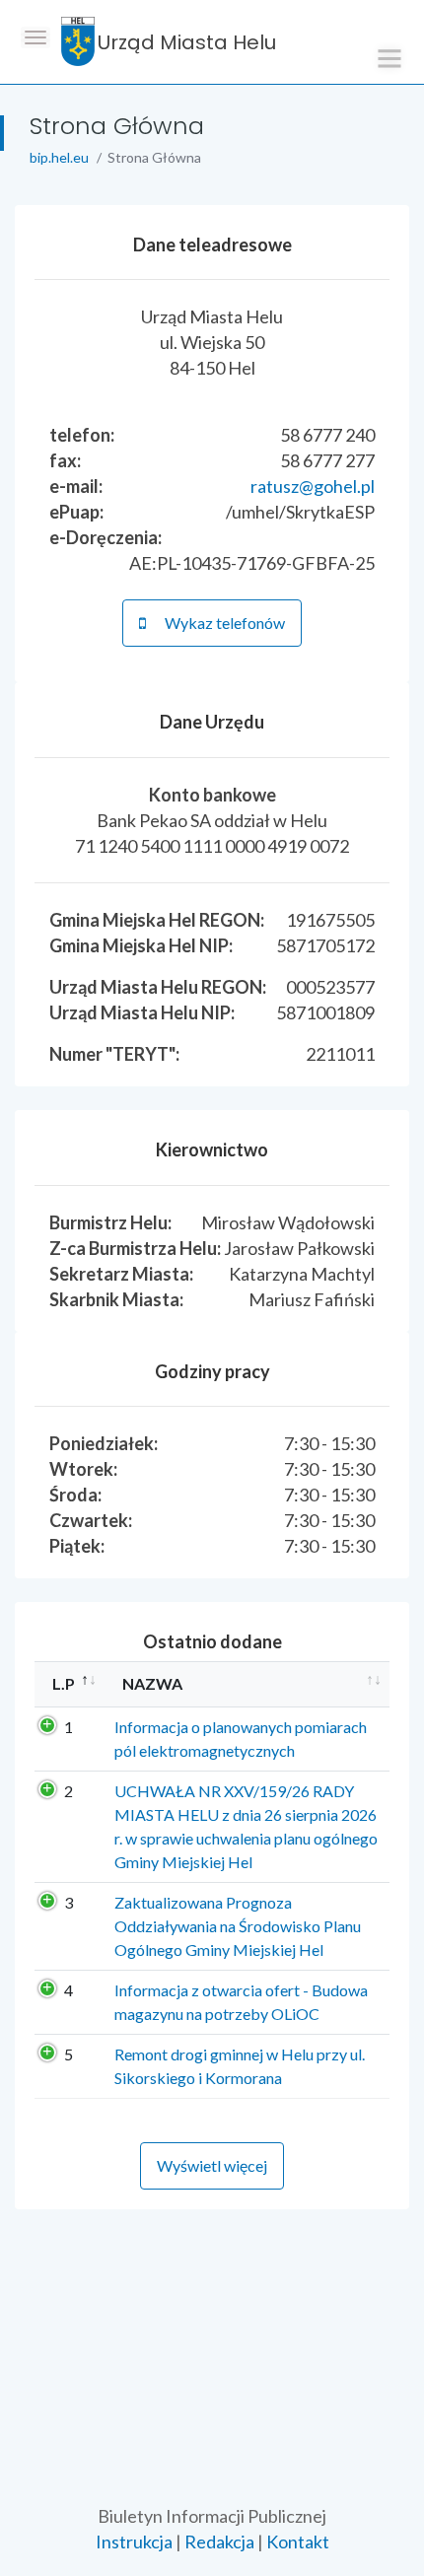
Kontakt (298, 2541)
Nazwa (152, 1683)
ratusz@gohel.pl (313, 486)
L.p (64, 1683)
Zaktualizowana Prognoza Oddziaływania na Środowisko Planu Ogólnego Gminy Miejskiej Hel (238, 1926)
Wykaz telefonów (223, 623)
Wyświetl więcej (212, 2165)
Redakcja (219, 2541)
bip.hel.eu (59, 157)
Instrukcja (134, 2541)
